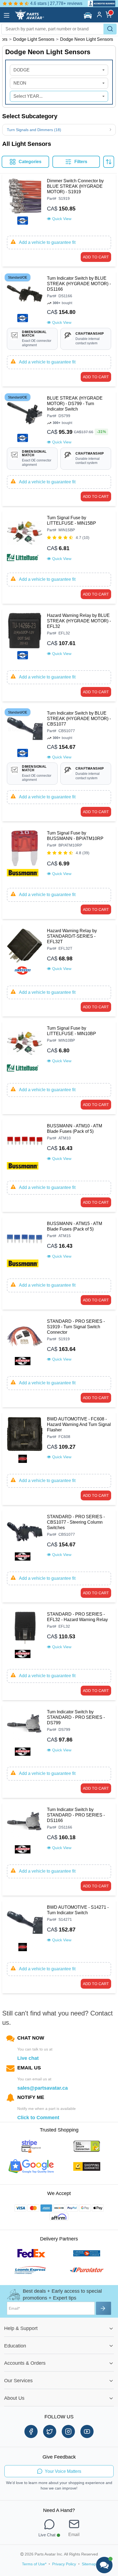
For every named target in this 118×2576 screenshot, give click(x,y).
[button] (88, 15)
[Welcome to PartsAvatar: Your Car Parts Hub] (29, 18)
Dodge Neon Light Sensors (87, 39)
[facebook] (31, 2431)
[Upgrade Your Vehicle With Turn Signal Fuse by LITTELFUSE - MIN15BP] (25, 538)
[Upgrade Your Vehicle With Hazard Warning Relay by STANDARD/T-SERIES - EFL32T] (25, 951)
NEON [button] (20, 83)
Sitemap (89, 2564)
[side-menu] (7, 15)
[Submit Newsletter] (104, 2308)
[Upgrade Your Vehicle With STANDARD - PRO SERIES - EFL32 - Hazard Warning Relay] (25, 1635)
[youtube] (87, 2431)
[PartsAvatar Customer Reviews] (99, 3)
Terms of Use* (34, 2564)
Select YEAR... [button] (28, 96)
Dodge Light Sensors (34, 39)
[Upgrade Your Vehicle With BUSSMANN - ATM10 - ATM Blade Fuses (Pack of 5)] (25, 1147)
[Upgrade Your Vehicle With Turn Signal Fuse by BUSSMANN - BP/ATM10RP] (25, 854)
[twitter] (50, 2431)
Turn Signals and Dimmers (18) (34, 130)
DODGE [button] (22, 70)
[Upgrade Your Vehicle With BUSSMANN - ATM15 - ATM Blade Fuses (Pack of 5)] (25, 1244)
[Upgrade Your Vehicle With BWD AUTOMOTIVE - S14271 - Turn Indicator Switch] (25, 1928)
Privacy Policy (64, 2564)
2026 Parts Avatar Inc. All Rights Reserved (61, 2554)
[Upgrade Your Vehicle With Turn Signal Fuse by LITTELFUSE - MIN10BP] (25, 1049)
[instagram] (68, 2431)
